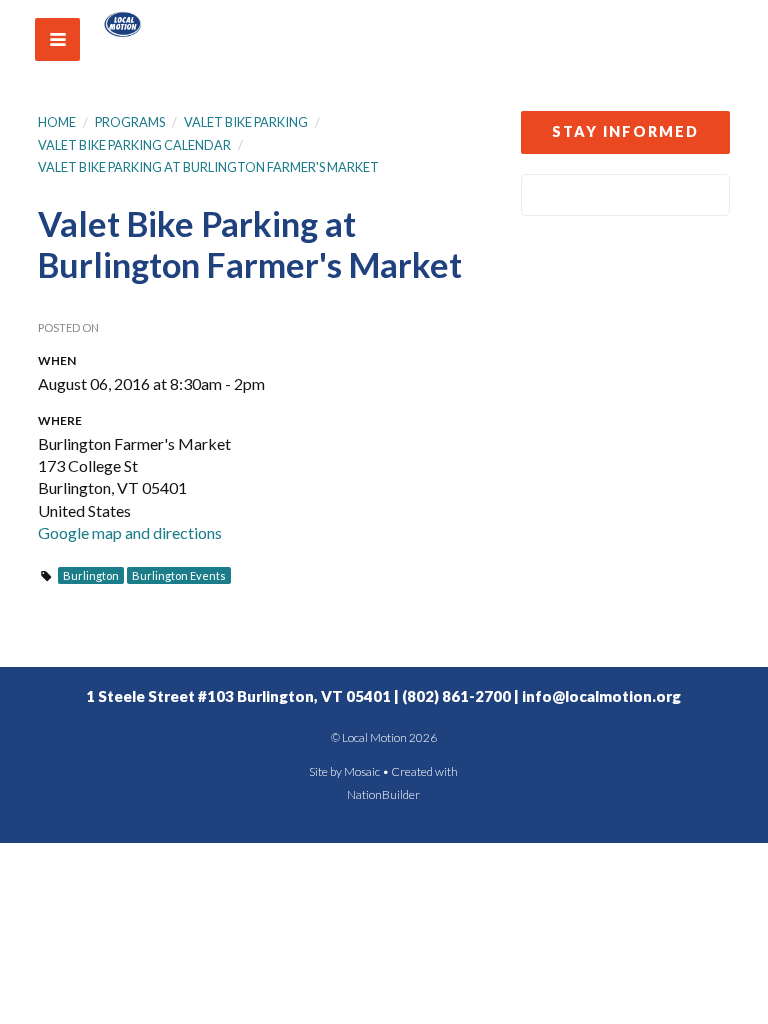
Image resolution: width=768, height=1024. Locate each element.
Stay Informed (625, 131)
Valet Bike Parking (246, 122)
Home (57, 122)
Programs (130, 122)
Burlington (91, 575)
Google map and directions (130, 532)
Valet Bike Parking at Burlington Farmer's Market (208, 167)
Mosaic (362, 771)
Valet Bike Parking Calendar (134, 145)
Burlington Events (179, 575)
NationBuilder (383, 794)
